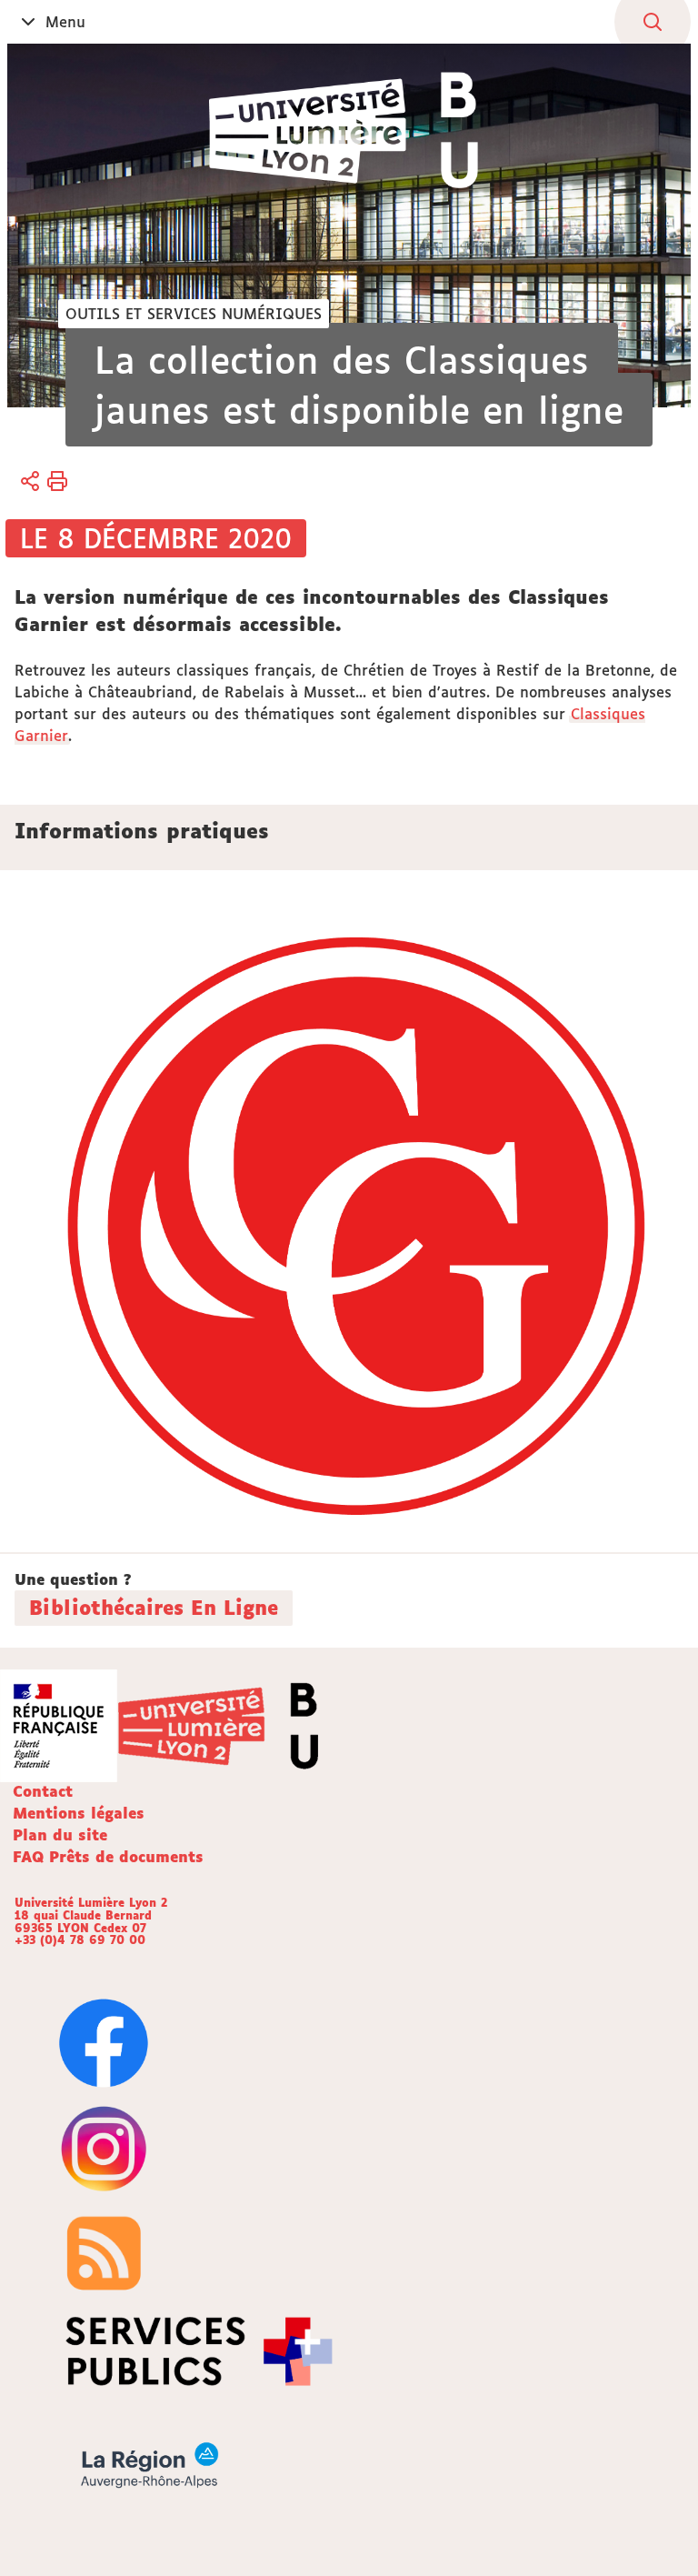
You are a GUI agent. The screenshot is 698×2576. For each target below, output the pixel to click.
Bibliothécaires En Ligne (154, 1608)
